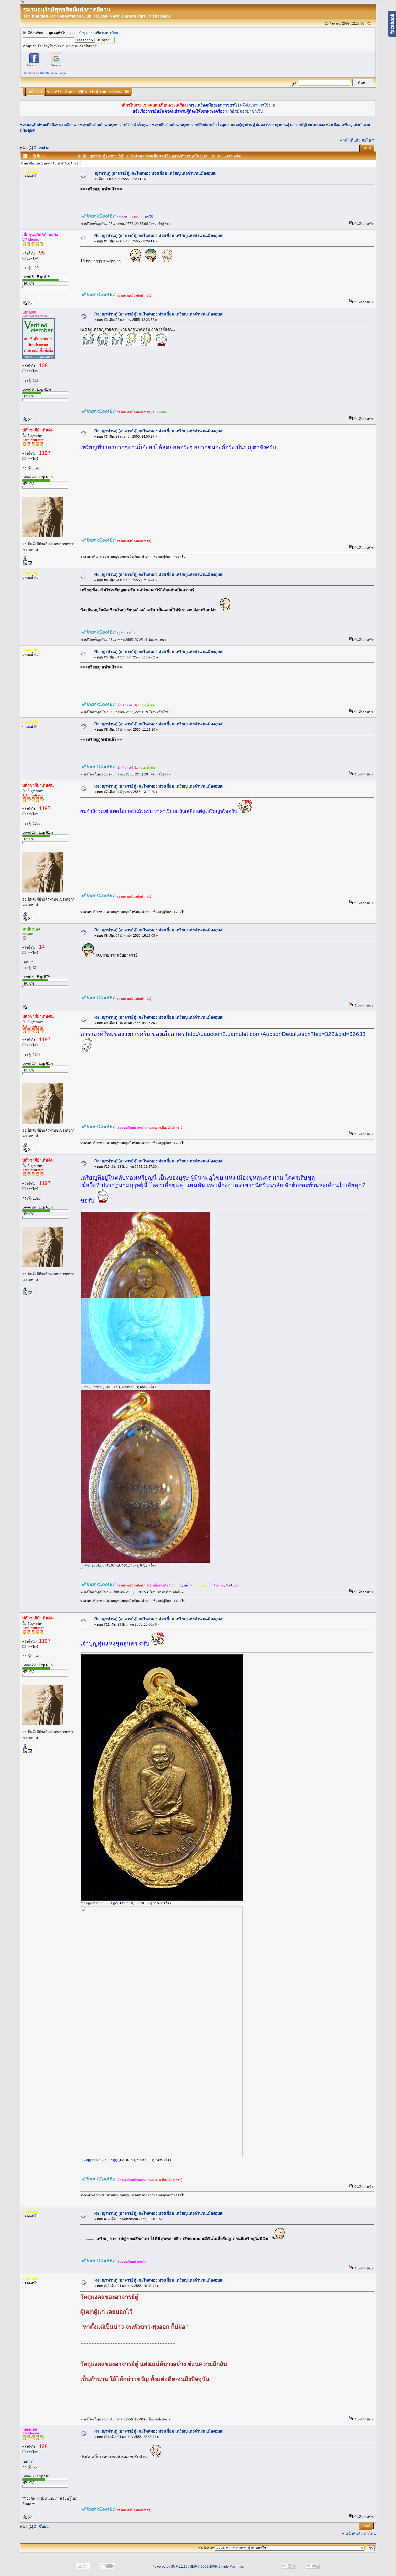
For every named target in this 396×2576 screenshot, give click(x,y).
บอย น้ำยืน (147, 705)
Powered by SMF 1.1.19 (170, 2567)
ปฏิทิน (82, 92)
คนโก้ (149, 217)
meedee (30, 2429)
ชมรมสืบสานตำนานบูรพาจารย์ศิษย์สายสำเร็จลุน (189, 125)
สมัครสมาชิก (119, 92)
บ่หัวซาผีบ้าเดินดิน (38, 430)
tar (137, 705)
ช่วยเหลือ (54, 92)
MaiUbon (232, 1585)
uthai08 (138, 217)
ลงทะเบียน (110, 33)
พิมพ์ (367, 148)
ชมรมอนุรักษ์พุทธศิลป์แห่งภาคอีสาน (48, 125)
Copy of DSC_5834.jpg (100, 1903)
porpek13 (124, 217)
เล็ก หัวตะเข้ (125, 705)
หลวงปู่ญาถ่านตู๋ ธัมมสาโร (251, 125)
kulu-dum (160, 412)
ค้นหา (70, 92)
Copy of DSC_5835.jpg (100, 2160)
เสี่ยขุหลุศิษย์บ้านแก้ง (40, 235)
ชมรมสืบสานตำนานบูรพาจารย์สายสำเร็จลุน (114, 125)
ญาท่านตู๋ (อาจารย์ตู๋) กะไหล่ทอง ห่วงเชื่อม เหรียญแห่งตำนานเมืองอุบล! (156, 173)
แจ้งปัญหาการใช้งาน (258, 105)
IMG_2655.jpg (94, 1387)
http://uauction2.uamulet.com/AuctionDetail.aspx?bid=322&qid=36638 (276, 1034)
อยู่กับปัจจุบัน (126, 633)
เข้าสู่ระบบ (86, 33)
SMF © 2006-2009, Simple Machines (217, 2567)
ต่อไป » (368, 140)
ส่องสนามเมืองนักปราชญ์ (134, 296)
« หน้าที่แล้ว (350, 140)
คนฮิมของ (31, 929)
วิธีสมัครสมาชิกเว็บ (246, 111)
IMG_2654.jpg (94, 1565)
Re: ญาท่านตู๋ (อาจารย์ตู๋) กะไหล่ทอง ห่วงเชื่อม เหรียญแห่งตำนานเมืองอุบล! (159, 236)
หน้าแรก (35, 92)
